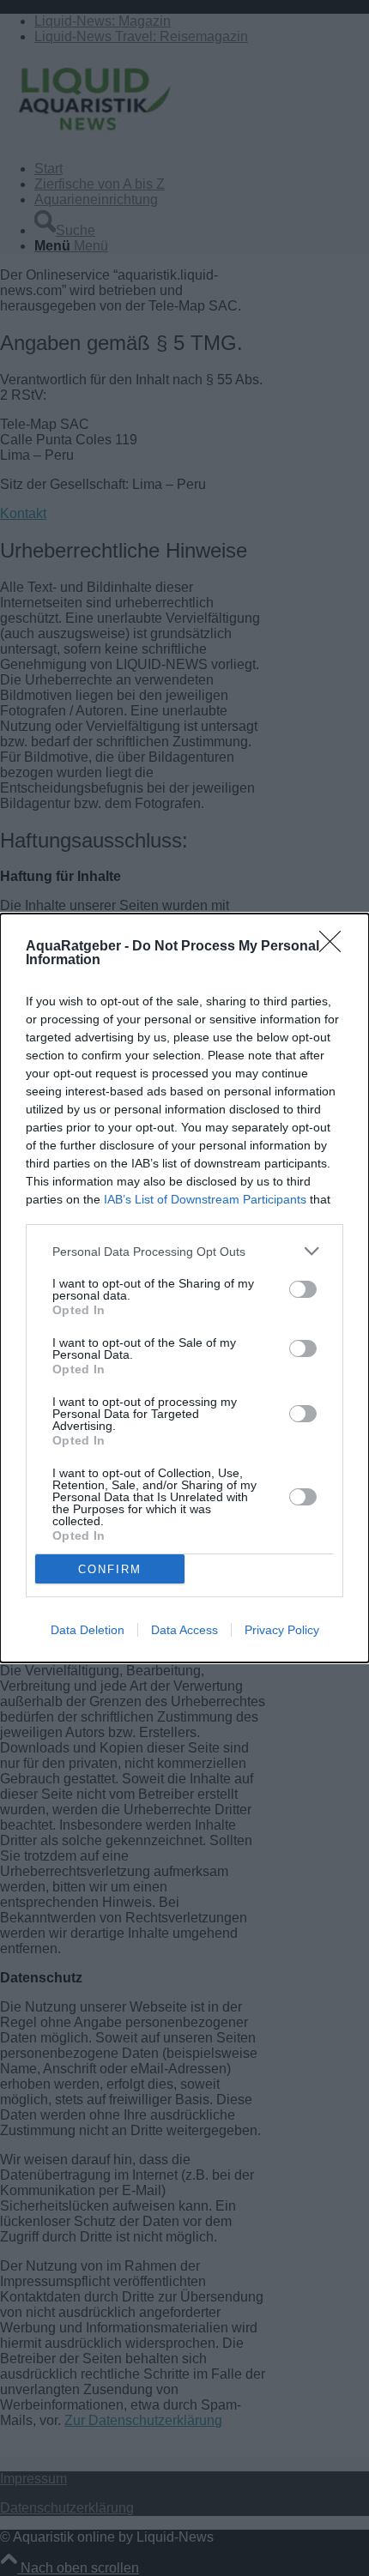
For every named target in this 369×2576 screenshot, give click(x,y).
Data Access (184, 1630)
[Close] (336, 947)
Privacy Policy (282, 1630)
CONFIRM (110, 1569)
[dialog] (184, 1288)
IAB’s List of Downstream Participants (205, 1199)
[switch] (303, 1289)
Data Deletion (88, 1630)
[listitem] (184, 1251)
